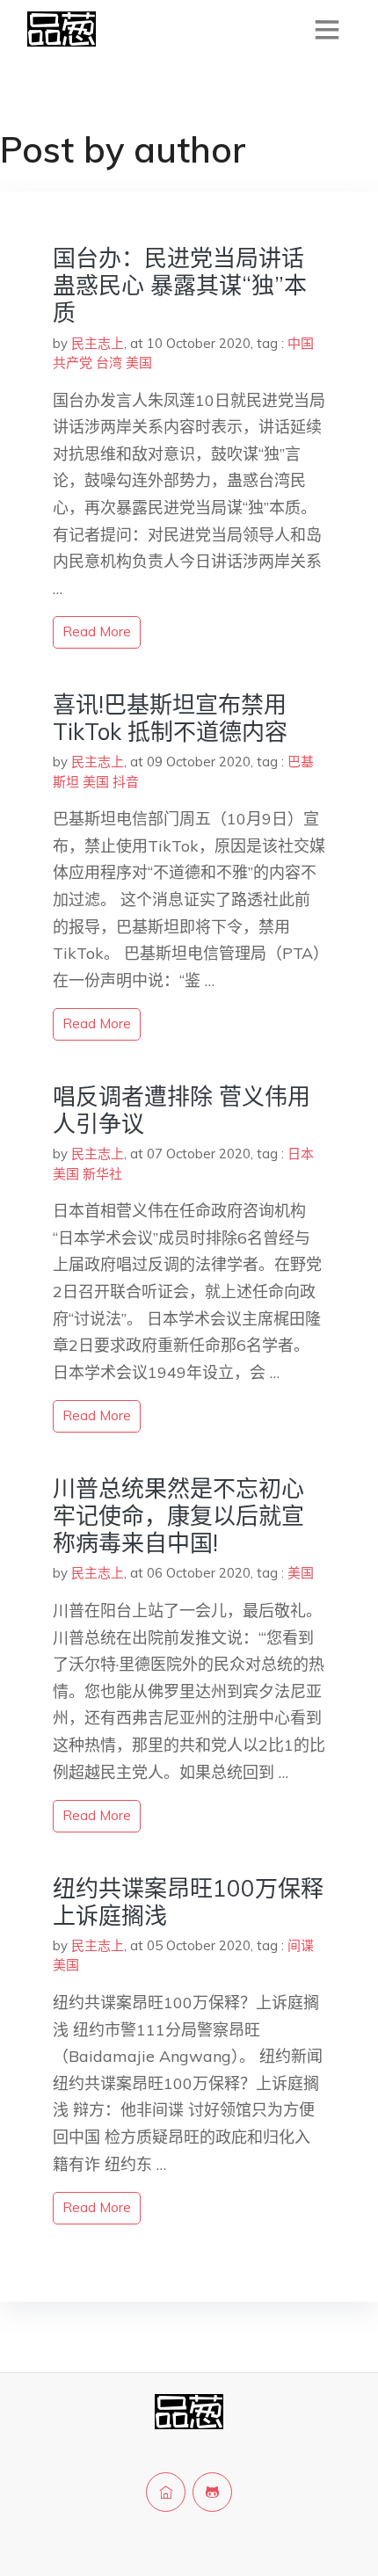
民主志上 (98, 343)
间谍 (301, 1945)
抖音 (126, 782)
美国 (139, 363)
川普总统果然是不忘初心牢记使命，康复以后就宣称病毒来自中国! (178, 1516)
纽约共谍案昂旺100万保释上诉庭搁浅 (188, 1902)
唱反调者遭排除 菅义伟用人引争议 (182, 1110)
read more (97, 631)
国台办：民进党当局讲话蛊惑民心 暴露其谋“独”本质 (180, 285)
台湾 (109, 363)
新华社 (102, 1174)
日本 (301, 1154)
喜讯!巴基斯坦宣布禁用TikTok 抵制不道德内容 (170, 718)
